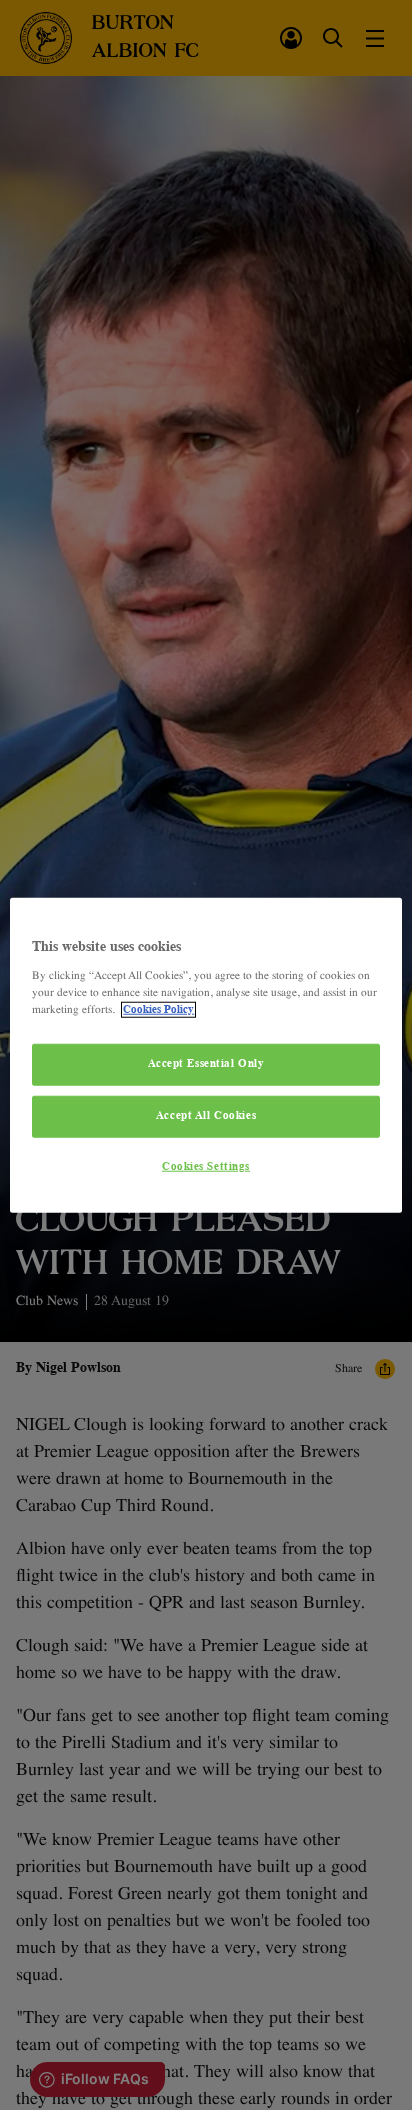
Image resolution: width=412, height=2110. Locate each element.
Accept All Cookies (206, 1115)
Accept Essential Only (206, 1064)
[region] (205, 1055)
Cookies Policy (158, 1009)
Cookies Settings (206, 1166)
